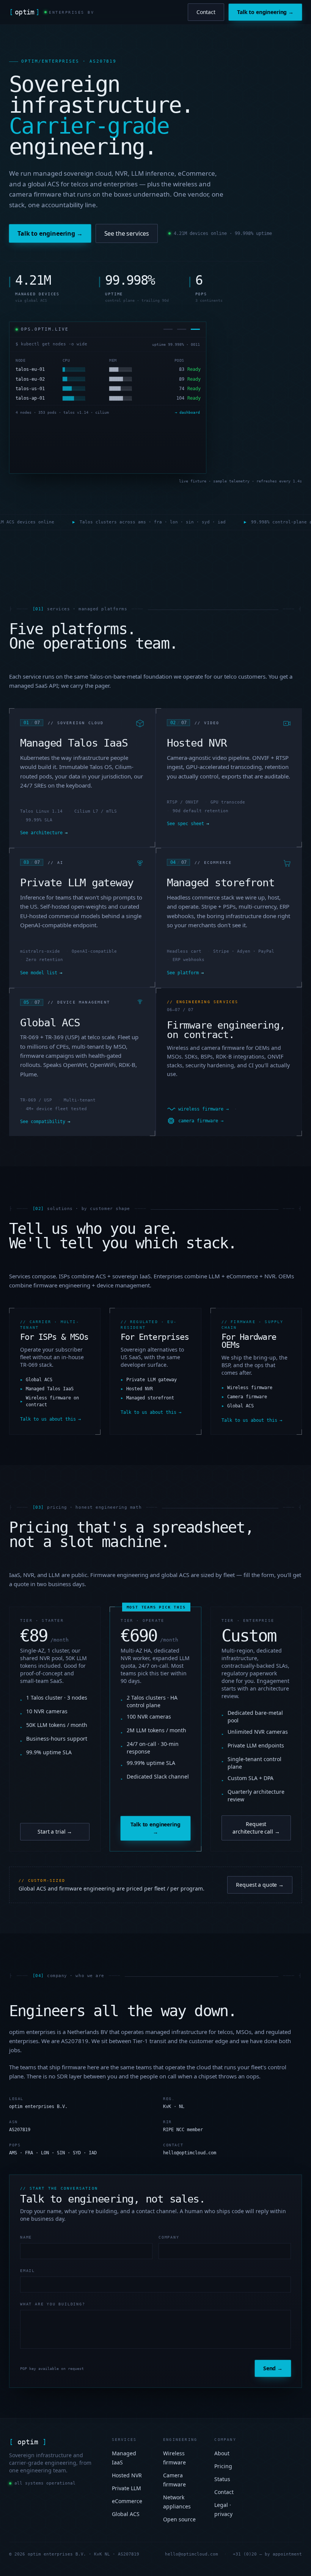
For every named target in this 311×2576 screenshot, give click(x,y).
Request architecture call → (256, 1828)
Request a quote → (260, 1885)
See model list (41, 973)
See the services (127, 233)
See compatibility (45, 1122)
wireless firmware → (203, 1109)
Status (222, 2479)
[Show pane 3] (195, 329)
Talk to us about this (50, 1419)
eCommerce (127, 2501)
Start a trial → (55, 1832)
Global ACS (126, 2514)
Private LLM (126, 2488)
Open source (179, 2519)
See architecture (44, 833)
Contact (206, 12)
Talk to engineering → (265, 12)
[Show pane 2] (182, 329)
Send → (273, 2368)
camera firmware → (201, 1121)
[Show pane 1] (168, 329)
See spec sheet (188, 824)
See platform (185, 973)
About (222, 2453)
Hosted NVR (127, 2475)
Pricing (223, 2466)
